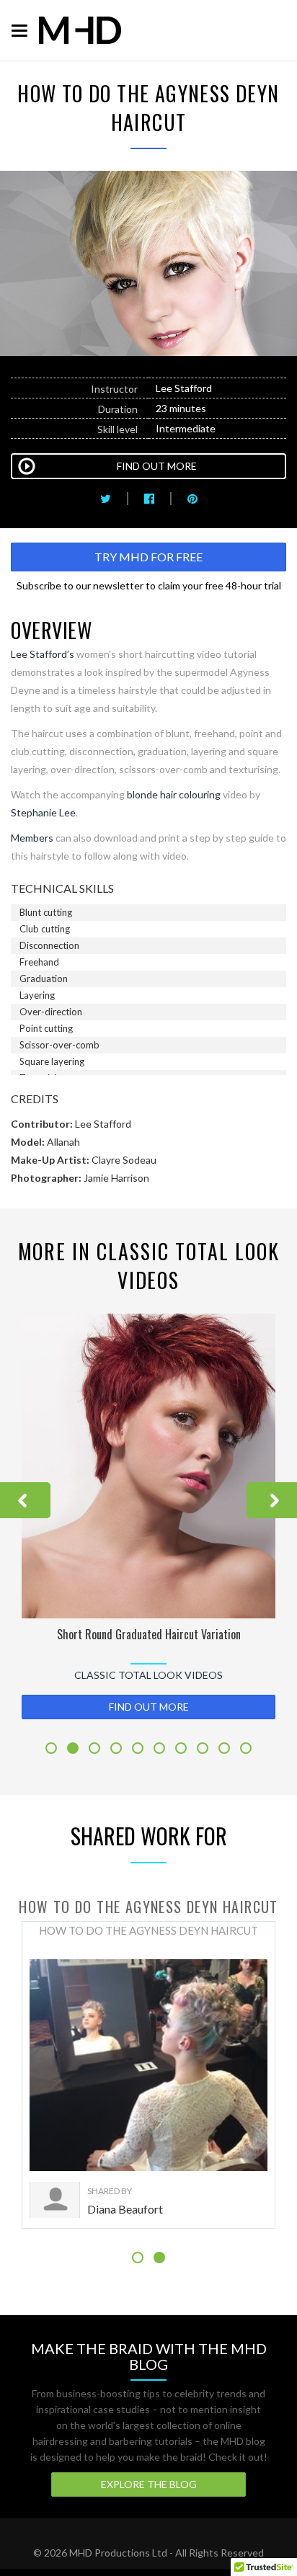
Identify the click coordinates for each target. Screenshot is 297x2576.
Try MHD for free (148, 557)
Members (32, 838)
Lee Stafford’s (43, 654)
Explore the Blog (149, 2484)
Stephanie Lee (43, 812)
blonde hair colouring (174, 794)
